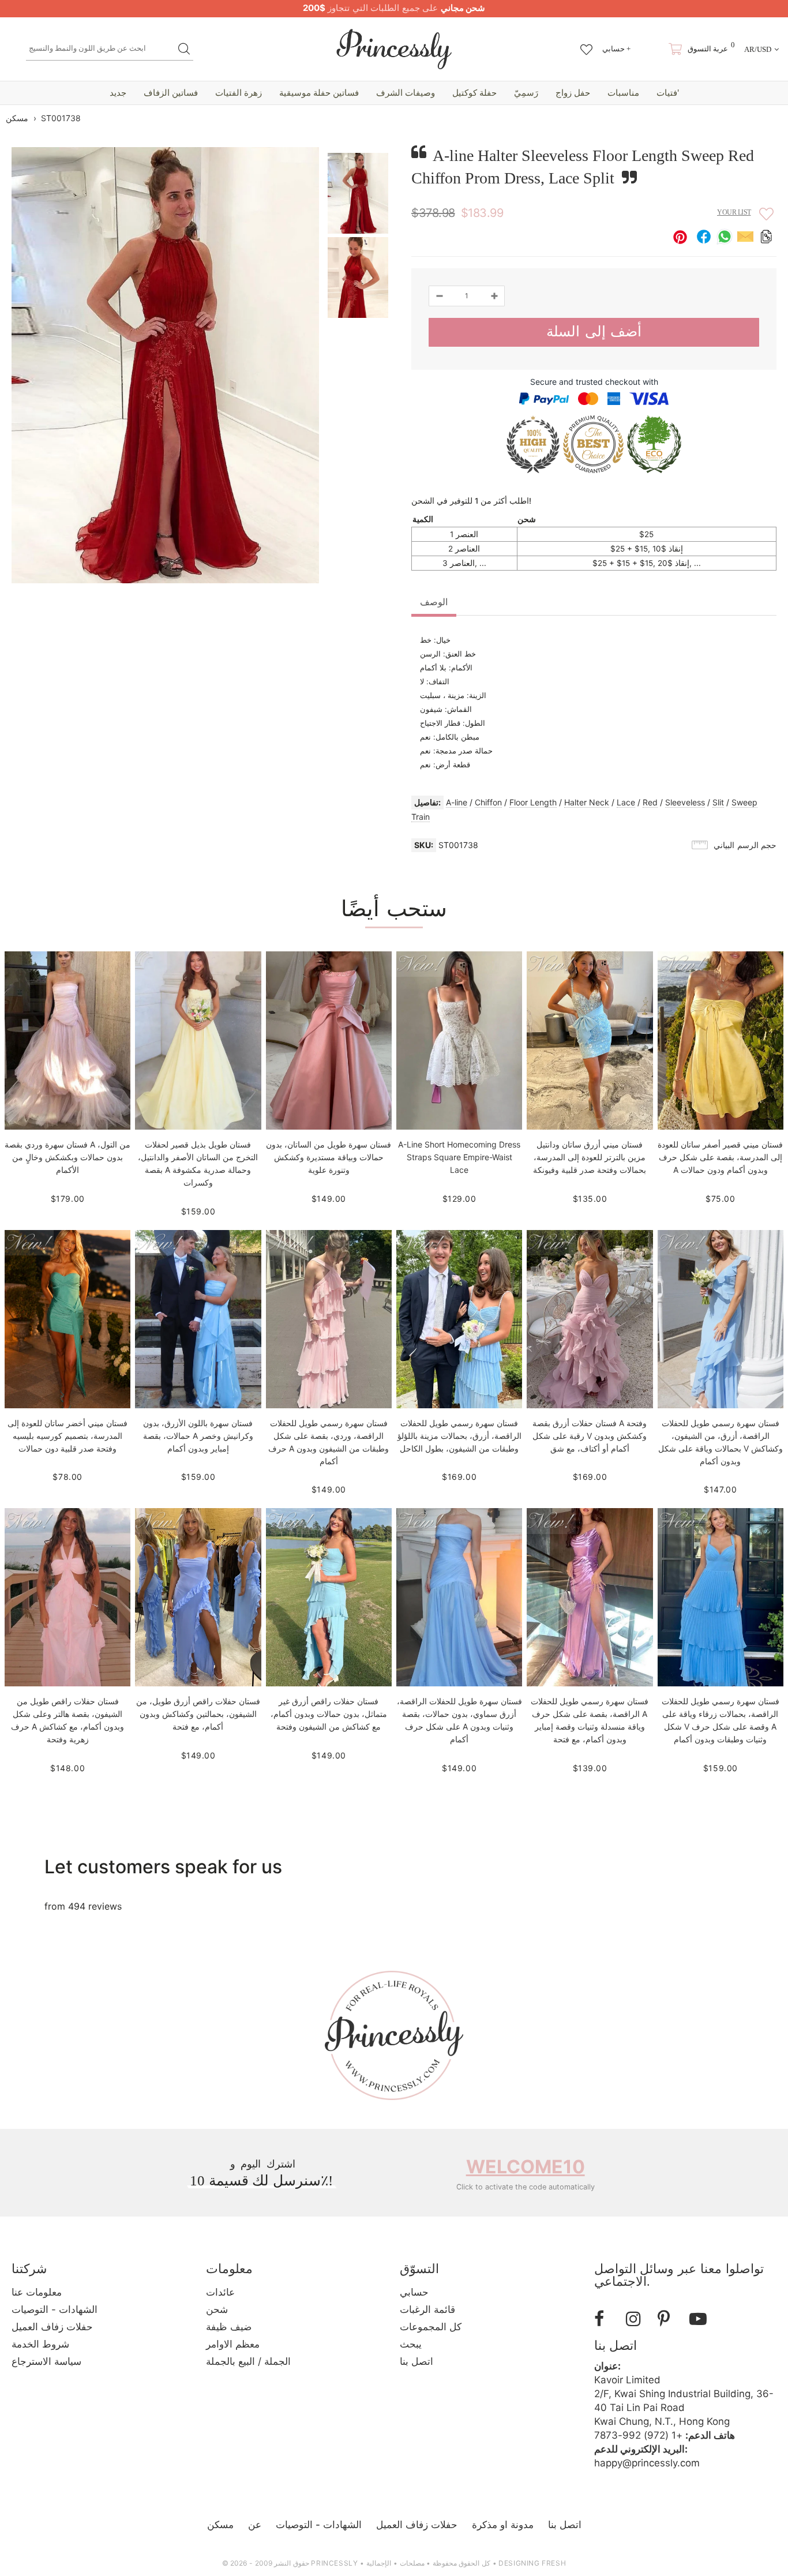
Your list (734, 212)
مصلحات (412, 2563)
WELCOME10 (526, 2167)
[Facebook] (606, 2319)
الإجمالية (379, 2563)
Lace (626, 802)
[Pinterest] (669, 2319)
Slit (718, 802)
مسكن (17, 118)
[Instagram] (637, 2319)
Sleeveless (685, 802)
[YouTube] (701, 2319)
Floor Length (533, 802)
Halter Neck (587, 802)
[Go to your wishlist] (586, 44)
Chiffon (488, 802)
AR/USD (758, 49)
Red (650, 802)
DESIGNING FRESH (532, 2563)
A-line (457, 802)
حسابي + (616, 49)
